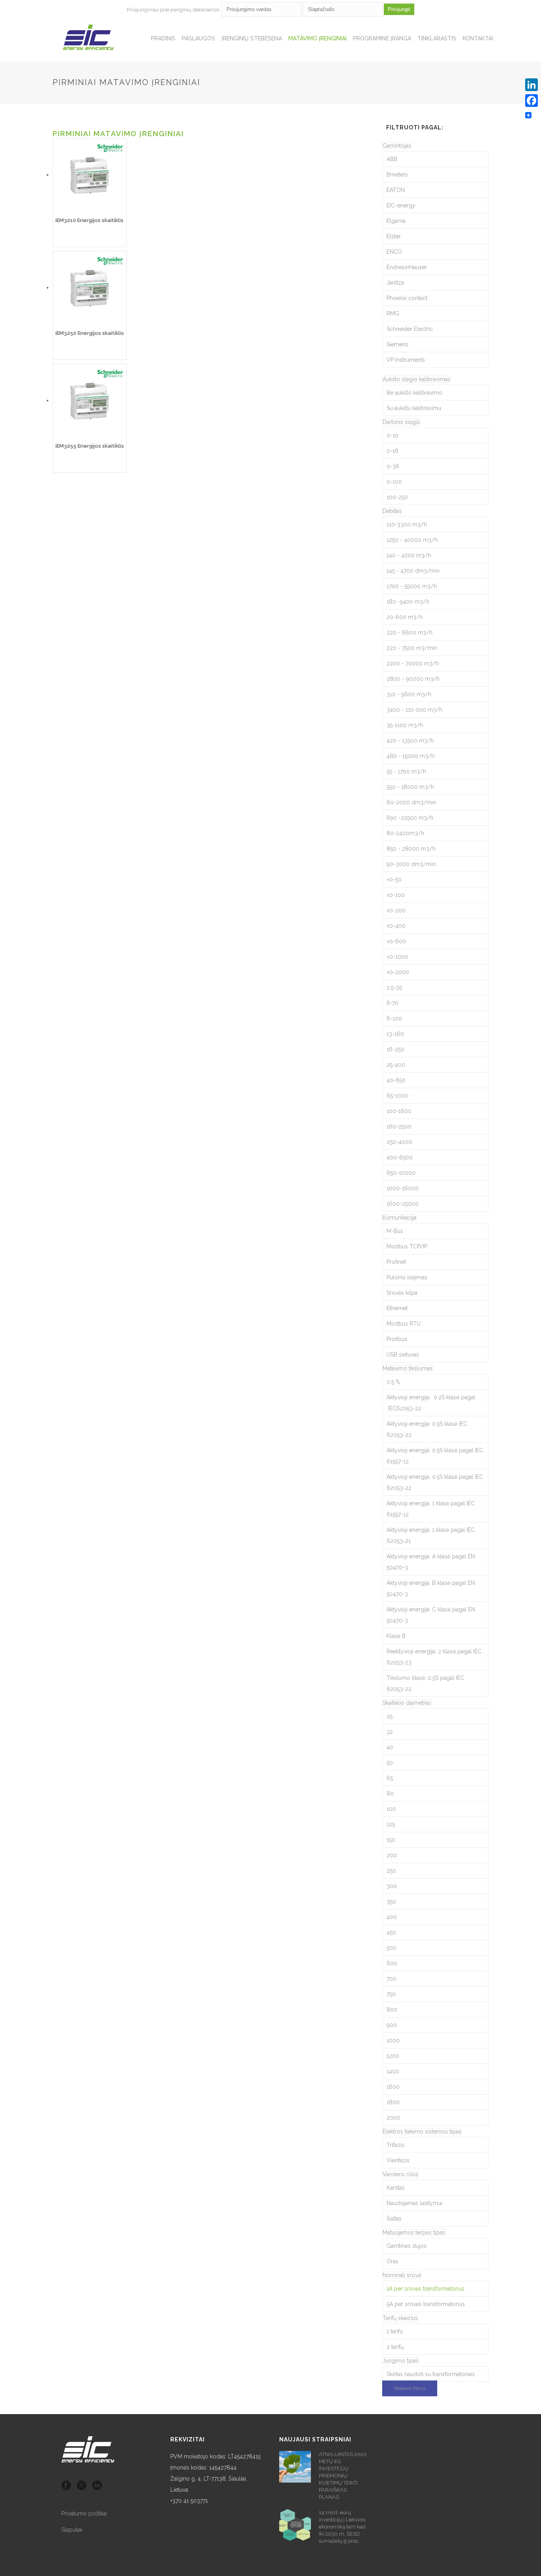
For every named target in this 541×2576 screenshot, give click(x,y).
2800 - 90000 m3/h (413, 679)
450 (391, 1932)
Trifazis (395, 2145)
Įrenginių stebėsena (252, 38)
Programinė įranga (382, 38)
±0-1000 (397, 957)
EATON (396, 190)
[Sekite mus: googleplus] (82, 2486)
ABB (392, 159)
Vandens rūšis (400, 2174)
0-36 (393, 466)
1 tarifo (395, 2331)
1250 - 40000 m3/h (412, 540)
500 (391, 1948)
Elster (394, 236)
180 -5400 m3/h (408, 602)
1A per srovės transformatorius (426, 2289)
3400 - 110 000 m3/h (414, 710)
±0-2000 (398, 972)
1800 (393, 2102)
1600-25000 (403, 1204)
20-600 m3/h (405, 617)
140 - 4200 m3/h (409, 555)
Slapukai (72, 2530)
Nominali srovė (402, 2275)
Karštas (396, 2188)
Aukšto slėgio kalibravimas (416, 379)
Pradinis (163, 38)
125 (391, 1824)
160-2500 (399, 1127)
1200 (393, 2056)
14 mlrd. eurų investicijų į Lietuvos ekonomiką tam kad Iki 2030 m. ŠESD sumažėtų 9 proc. (342, 2527)
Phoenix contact (407, 298)
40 (390, 1747)
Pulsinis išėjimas (407, 1277)
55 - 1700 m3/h (406, 771)
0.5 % (393, 1382)
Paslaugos (198, 38)
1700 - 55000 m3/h (412, 586)
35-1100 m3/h (405, 725)
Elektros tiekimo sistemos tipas (422, 2131)
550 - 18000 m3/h (410, 787)
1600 (393, 2087)
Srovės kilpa (402, 1293)
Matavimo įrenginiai (317, 38)
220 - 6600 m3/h (410, 633)
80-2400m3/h (405, 833)
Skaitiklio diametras (407, 1703)
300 (392, 1886)
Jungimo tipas (401, 2361)
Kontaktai (478, 38)
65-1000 (397, 1096)
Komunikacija (399, 1218)
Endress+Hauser (407, 267)
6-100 (394, 1018)
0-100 (394, 482)
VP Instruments (406, 360)
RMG (393, 313)
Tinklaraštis (437, 38)
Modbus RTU (404, 1324)
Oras (392, 2261)
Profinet (396, 1262)
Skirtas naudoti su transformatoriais (431, 2374)
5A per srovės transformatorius (426, 2304)
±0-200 (396, 910)
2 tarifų (395, 2347)
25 (390, 1716)
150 (391, 1840)
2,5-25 (394, 988)
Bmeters (397, 175)
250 (391, 1871)
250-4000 (399, 1142)
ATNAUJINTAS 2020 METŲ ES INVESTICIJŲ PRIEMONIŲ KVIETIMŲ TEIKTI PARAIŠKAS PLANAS (343, 2476)
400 (392, 1917)
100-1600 (399, 1111)
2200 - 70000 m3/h (413, 663)
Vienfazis (398, 2160)
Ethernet (397, 1308)
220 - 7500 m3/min (412, 648)
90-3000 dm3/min (411, 864)
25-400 (396, 1065)
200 (392, 1855)
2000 (393, 2118)
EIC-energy (401, 205)
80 (390, 1793)
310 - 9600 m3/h (409, 694)
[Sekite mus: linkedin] (97, 2486)
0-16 (392, 451)
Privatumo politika (84, 2513)
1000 (393, 2040)
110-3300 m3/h (407, 524)
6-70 (392, 1003)
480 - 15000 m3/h (411, 756)
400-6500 (400, 1157)
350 (391, 1902)
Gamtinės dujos (407, 2246)
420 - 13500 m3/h (410, 741)
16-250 (395, 1049)
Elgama (396, 221)
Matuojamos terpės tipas (414, 2232)
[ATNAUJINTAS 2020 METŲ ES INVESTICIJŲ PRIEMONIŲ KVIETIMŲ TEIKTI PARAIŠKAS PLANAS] (295, 2467)
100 (391, 1809)
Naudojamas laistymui (414, 2203)
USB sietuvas (403, 1354)
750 (391, 1994)
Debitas (392, 511)
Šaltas (394, 2219)
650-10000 (401, 1173)
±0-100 (396, 895)
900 (392, 2025)
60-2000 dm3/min (411, 802)
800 (392, 2010)
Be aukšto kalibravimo (414, 393)
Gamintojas (397, 146)
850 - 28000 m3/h (411, 849)
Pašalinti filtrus (410, 2388)
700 (391, 1979)
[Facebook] (531, 101)
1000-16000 (403, 1188)
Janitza (395, 283)
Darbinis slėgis (401, 422)
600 (392, 1963)
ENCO (394, 252)
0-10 (392, 435)
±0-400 (396, 926)
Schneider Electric (410, 329)
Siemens (397, 344)
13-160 (395, 1034)
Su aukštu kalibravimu (414, 408)
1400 (393, 2071)
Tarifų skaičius (400, 2318)
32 (390, 1732)
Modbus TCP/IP (407, 1246)
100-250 (397, 497)
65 (390, 1778)
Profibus (397, 1339)
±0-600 (396, 941)
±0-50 (394, 880)
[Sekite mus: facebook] (66, 2486)
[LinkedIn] (531, 85)
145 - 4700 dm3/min (413, 571)
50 (390, 1763)
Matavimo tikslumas (408, 1368)
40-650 (396, 1080)
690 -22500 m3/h (410, 818)
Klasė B (396, 1636)
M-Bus (395, 1231)
